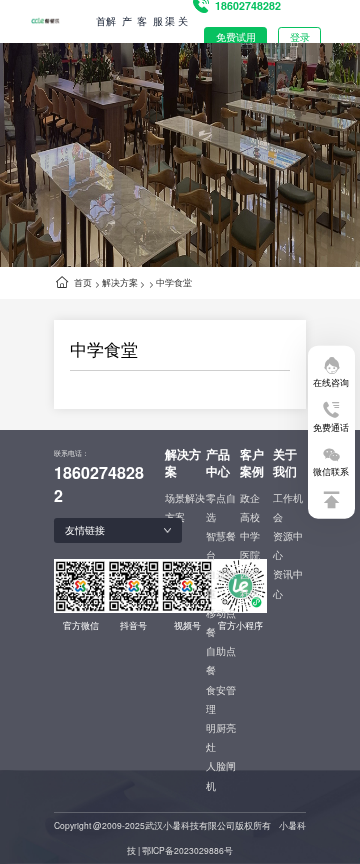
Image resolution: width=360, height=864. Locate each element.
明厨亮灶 (221, 737)
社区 (250, 594)
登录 (300, 37)
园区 (250, 574)
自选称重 (221, 583)
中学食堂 (174, 282)
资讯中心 (288, 583)
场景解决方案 (185, 507)
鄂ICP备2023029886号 (187, 850)
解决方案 (120, 282)
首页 (83, 282)
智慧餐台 (221, 545)
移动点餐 (221, 622)
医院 (250, 555)
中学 (250, 536)
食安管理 (221, 699)
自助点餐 (221, 660)
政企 (250, 498)
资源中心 (288, 545)
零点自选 (221, 507)
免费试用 (236, 37)
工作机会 (288, 507)
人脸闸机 (221, 775)
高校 (250, 517)
